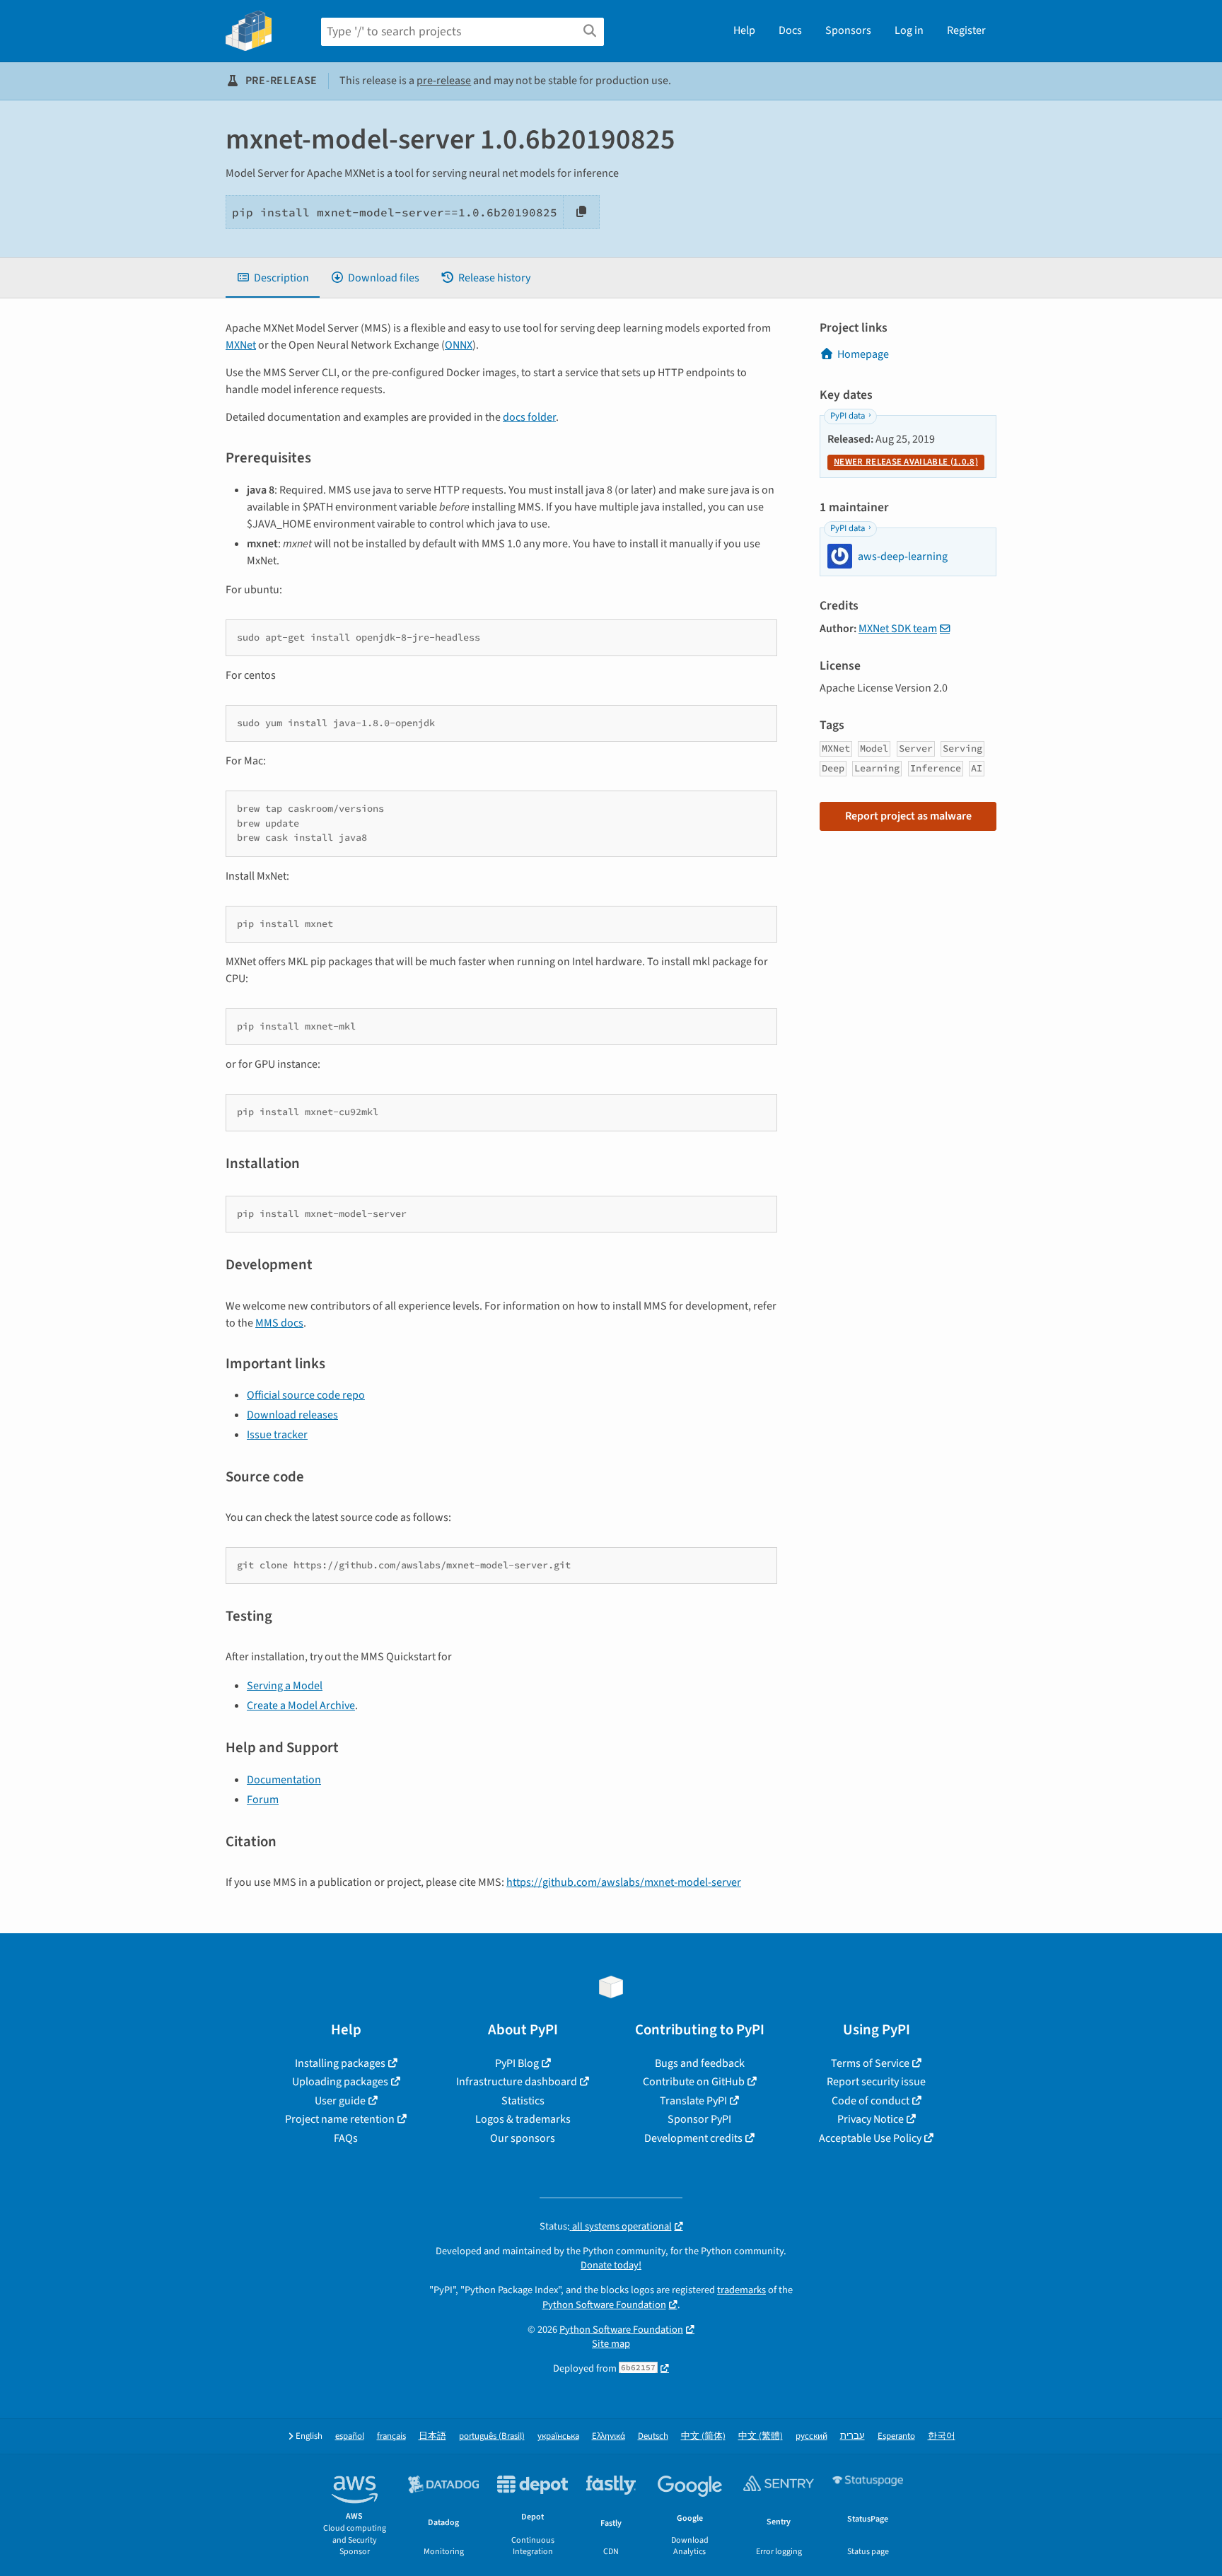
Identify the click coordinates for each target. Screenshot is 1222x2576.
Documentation (284, 1780)
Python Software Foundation (604, 2305)
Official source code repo (306, 1395)
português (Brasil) (492, 2436)
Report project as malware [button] (908, 816)
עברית (853, 2436)
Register (966, 30)
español (350, 2436)
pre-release (444, 81)
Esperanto (896, 2436)
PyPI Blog (517, 2063)
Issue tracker (277, 1435)
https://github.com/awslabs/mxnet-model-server (624, 1882)
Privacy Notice (871, 2119)
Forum (263, 1800)
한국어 (942, 2436)
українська (558, 2436)
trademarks (741, 2290)
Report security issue (876, 2082)
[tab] (273, 278)
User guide (340, 2101)
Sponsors (848, 30)
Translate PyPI (693, 2101)
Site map (611, 2344)
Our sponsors (523, 2138)
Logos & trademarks (523, 2119)
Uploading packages (340, 2082)
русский (811, 2436)
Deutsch (653, 2436)
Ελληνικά (609, 2436)
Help (744, 30)
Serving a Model (285, 1686)
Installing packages (340, 2063)
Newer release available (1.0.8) (906, 462)
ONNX (459, 345)
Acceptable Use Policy (870, 2138)
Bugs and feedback (700, 2063)
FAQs (346, 2138)
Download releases (292, 1415)
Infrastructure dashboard (517, 2082)
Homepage (863, 354)
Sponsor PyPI (699, 2119)
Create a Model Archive (301, 1706)
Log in (909, 30)
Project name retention (340, 2119)
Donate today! (611, 2265)
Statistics (523, 2101)
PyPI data (848, 416)
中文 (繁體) (761, 2436)
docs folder (529, 417)
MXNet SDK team (898, 629)
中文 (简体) (703, 2436)
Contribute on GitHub (694, 2082)
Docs (790, 30)
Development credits (693, 2138)
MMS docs (279, 1323)
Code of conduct (871, 2101)
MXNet (241, 345)
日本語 (432, 2436)
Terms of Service (870, 2063)
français (391, 2436)
